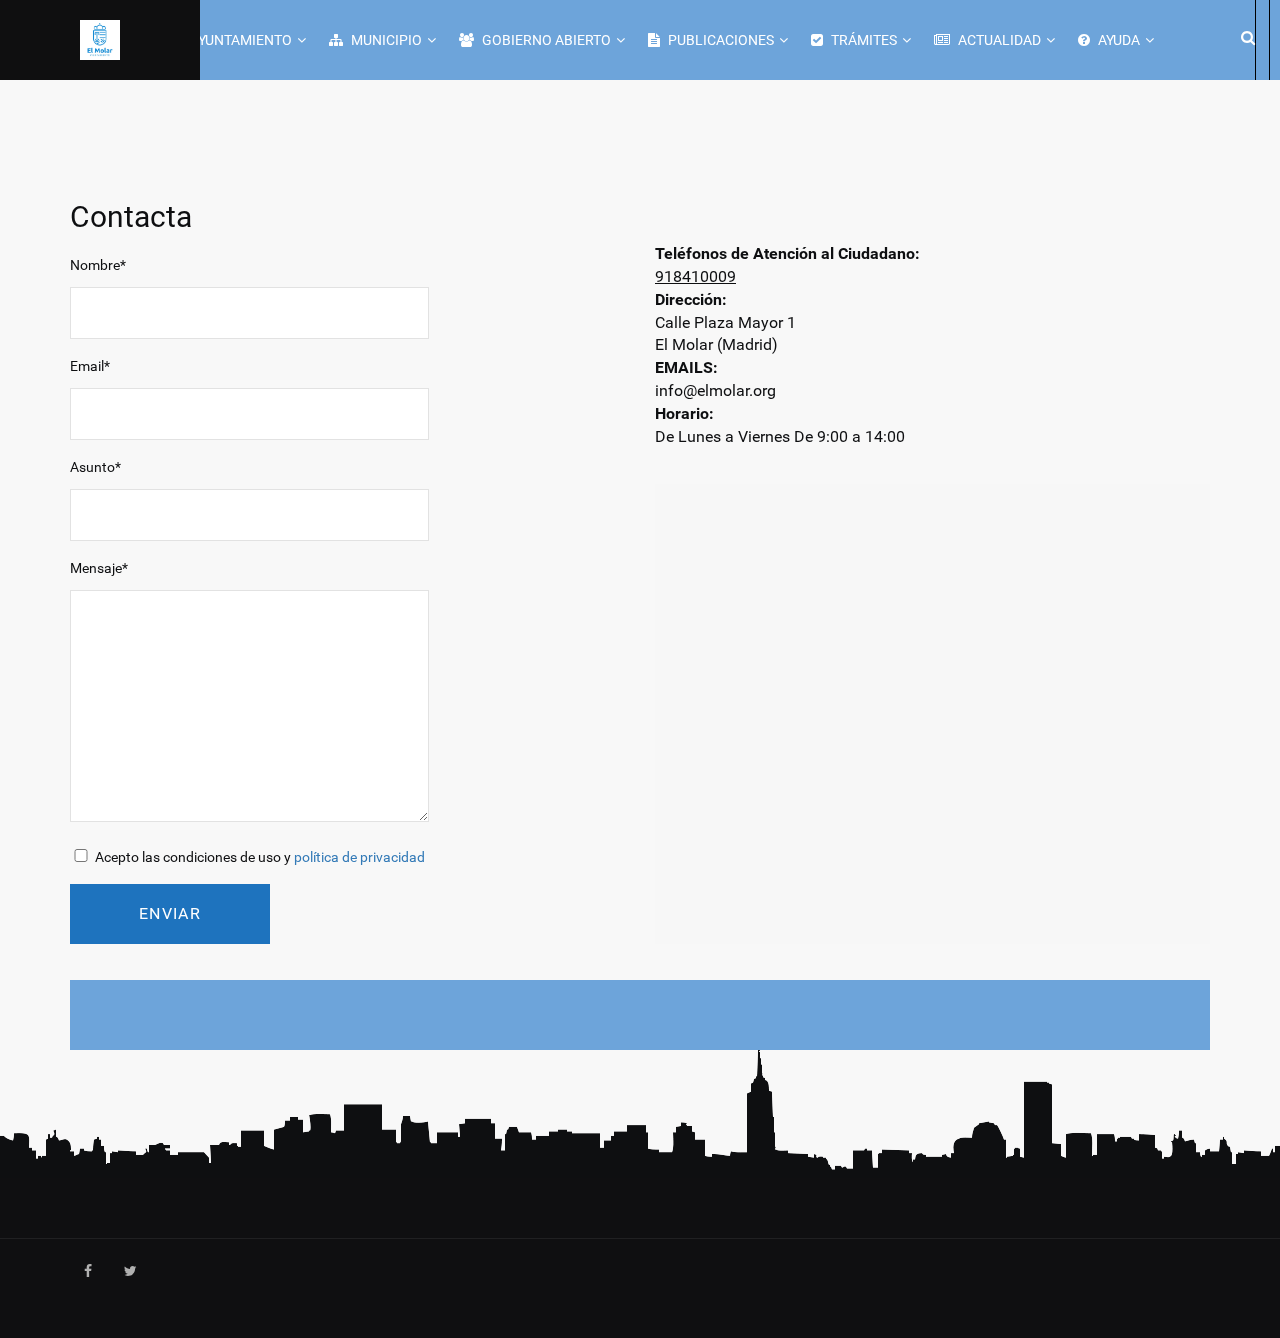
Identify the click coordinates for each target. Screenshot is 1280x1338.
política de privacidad (359, 857)
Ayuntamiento (239, 40)
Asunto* (95, 467)
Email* (90, 366)
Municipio (385, 40)
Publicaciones (719, 40)
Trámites (862, 40)
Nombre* (98, 265)
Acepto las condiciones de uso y (258, 857)
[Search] (1245, 37)
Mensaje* (99, 568)
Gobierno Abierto (545, 40)
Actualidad (998, 40)
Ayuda (1117, 40)
